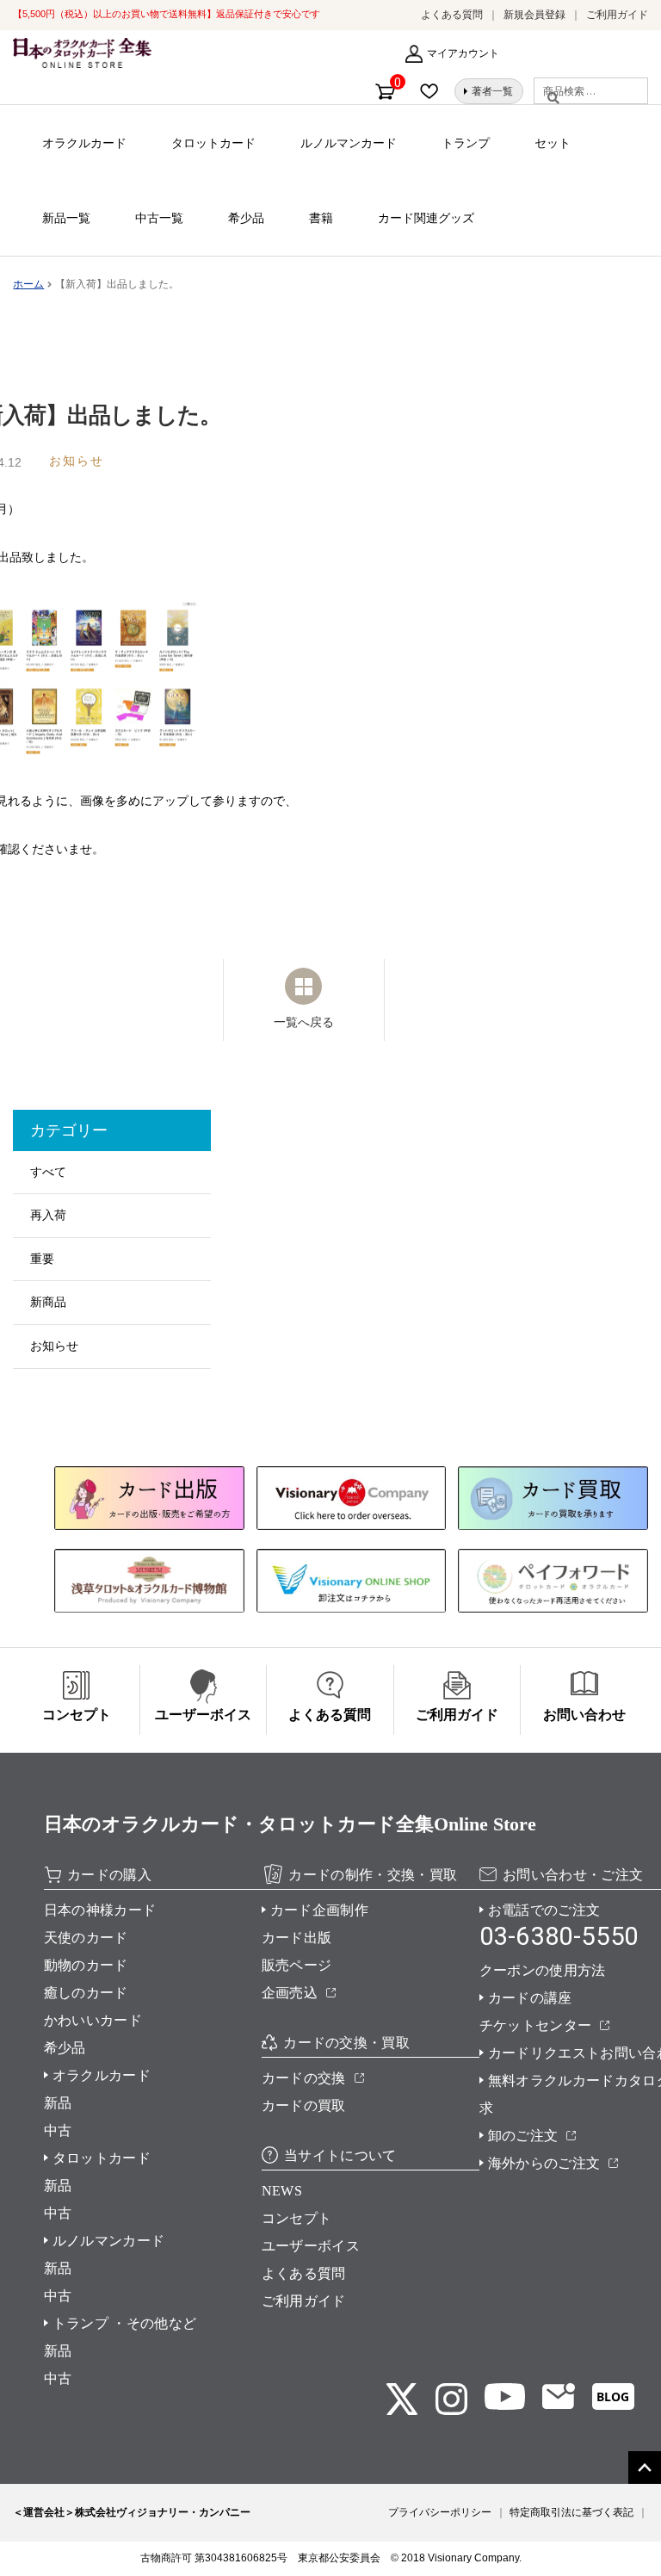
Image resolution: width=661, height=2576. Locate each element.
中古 (58, 2130)
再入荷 (48, 1215)
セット (553, 143)
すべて (48, 1172)
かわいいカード (93, 2020)
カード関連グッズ (426, 218)
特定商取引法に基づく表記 (571, 2512)
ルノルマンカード (349, 143)
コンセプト (297, 2218)
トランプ (466, 143)
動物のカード (86, 1965)
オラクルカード (84, 143)
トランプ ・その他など (125, 2323)
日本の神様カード (100, 1910)
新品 (58, 2103)
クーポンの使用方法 (543, 1970)
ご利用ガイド (617, 15)
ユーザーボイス (311, 2246)
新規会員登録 (534, 15)
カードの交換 (304, 2078)
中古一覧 (159, 218)
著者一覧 (492, 91)
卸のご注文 (523, 2136)
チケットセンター (536, 2025)
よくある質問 (452, 15)
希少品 (246, 218)
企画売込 (290, 1993)
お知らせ (54, 1346)
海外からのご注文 (544, 2163)
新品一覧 (66, 218)
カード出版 (297, 1938)
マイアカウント (463, 53)
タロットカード (213, 143)
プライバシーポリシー (440, 2512)
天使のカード (86, 1938)
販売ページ (297, 1965)
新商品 (48, 1302)
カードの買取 (304, 2105)
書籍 (321, 218)
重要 (42, 1259)
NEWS (282, 2191)
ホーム (28, 284)
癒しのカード (86, 1993)
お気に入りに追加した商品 (434, 91)
